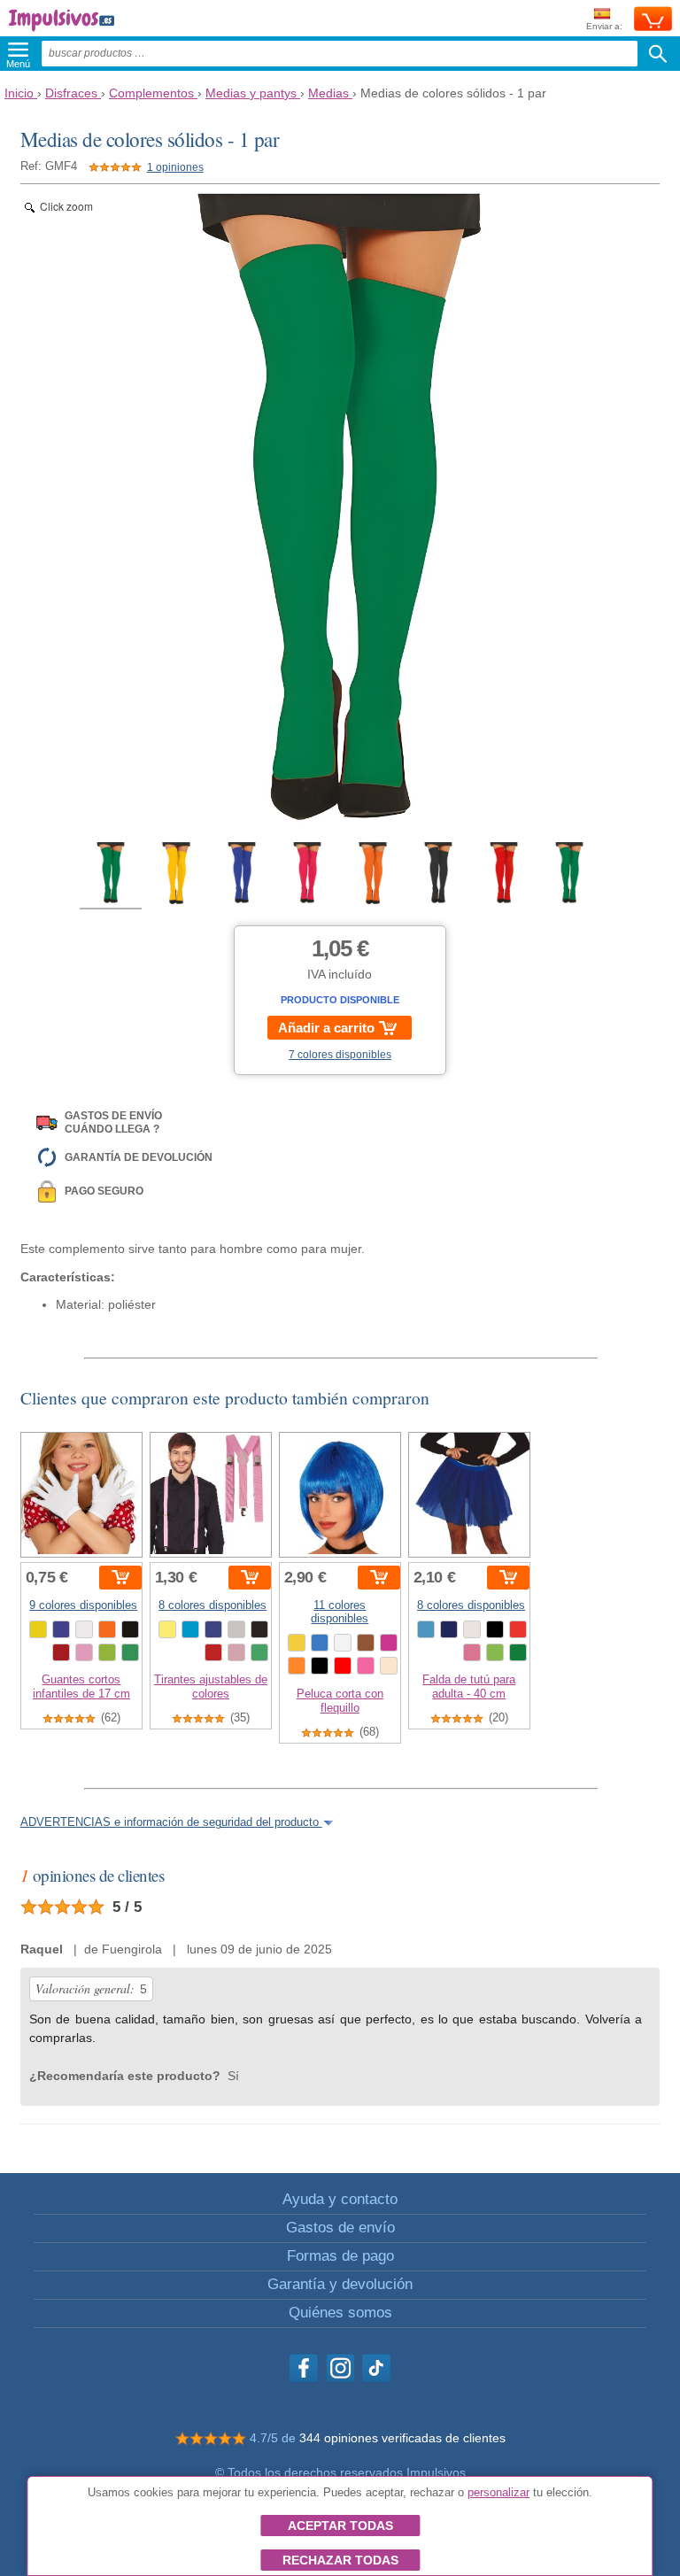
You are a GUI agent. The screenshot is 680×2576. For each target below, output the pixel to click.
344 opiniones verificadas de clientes (402, 2438)
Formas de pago (340, 2256)
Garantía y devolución (340, 2284)
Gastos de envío (340, 2228)
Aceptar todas (340, 2526)
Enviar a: (604, 26)
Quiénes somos (340, 2313)
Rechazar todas (340, 2560)
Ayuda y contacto (340, 2199)
